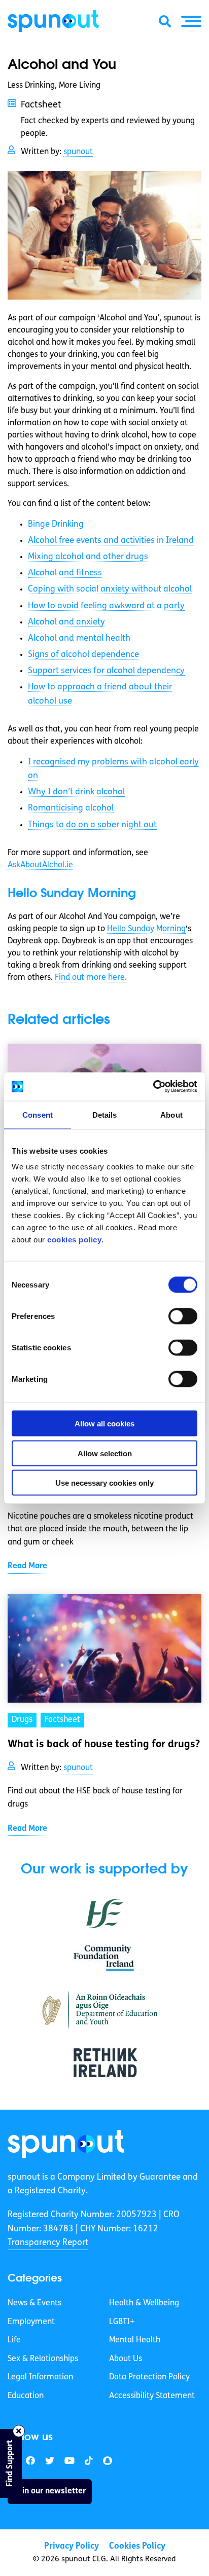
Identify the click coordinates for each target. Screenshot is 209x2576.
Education (26, 2396)
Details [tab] (105, 1114)
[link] (66, 2144)
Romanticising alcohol (71, 808)
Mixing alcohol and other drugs (88, 557)
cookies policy (74, 1240)
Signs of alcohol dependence (83, 655)
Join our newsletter (50, 2491)
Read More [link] (27, 1566)
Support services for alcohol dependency (106, 671)
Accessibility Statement (152, 2396)
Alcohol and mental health (79, 638)
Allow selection (105, 1453)
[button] (191, 21)
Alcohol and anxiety (66, 622)
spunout (78, 152)
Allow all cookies (104, 1424)
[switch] (183, 1316)
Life (14, 2340)
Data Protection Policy (149, 2377)
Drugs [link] (22, 1720)
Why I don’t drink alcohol (76, 792)
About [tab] (171, 1114)
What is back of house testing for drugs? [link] (104, 1745)
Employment (31, 2322)
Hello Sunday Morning (146, 929)
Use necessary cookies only (104, 1483)
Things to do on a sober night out (92, 825)
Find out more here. (91, 978)
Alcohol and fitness (65, 573)
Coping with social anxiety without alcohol (110, 589)
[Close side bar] (19, 2431)
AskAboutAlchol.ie (40, 865)
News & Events (34, 2303)
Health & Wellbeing (144, 2303)
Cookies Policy (137, 2546)
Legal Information (40, 2377)
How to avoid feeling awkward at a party (106, 606)
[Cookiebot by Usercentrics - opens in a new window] (153, 1087)
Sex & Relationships (43, 2359)
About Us (126, 2359)
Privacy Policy (72, 2546)
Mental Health (135, 2340)
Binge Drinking (56, 524)
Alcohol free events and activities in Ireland (111, 541)
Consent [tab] (38, 1114)
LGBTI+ (122, 2322)
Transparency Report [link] (48, 2242)
